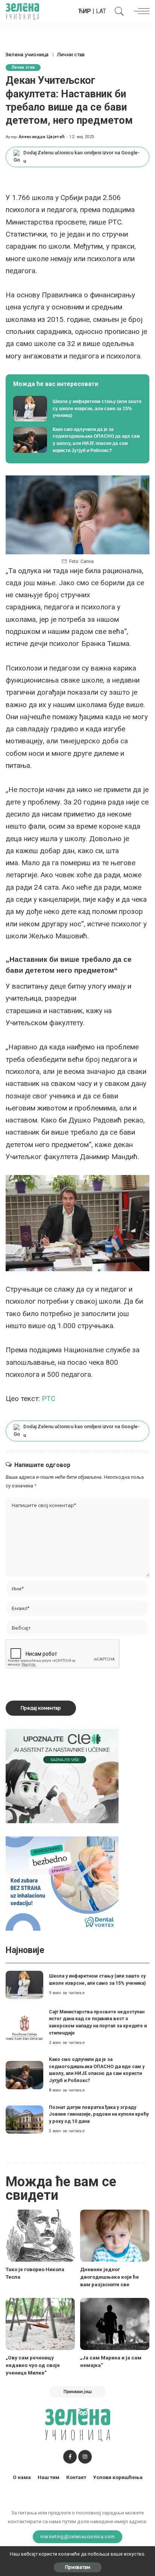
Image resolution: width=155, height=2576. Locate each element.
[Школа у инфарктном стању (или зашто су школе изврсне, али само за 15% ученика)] (77, 409)
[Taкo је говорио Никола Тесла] (40, 2236)
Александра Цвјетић (42, 137)
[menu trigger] (140, 11)
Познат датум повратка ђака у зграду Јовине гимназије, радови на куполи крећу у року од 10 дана (99, 2114)
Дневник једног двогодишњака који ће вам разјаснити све (109, 2277)
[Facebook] (70, 2457)
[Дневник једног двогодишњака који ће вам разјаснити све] (115, 2236)
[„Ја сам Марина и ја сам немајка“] (115, 2324)
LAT (101, 11)
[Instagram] (85, 2457)
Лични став (23, 67)
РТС (49, 1399)
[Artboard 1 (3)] (62, 1776)
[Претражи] (117, 11)
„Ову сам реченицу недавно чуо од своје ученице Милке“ (33, 2365)
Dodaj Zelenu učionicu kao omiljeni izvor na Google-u (81, 157)
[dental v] (62, 1883)
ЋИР (85, 11)
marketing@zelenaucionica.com (78, 2536)
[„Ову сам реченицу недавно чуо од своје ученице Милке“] (40, 2324)
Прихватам (78, 2567)
